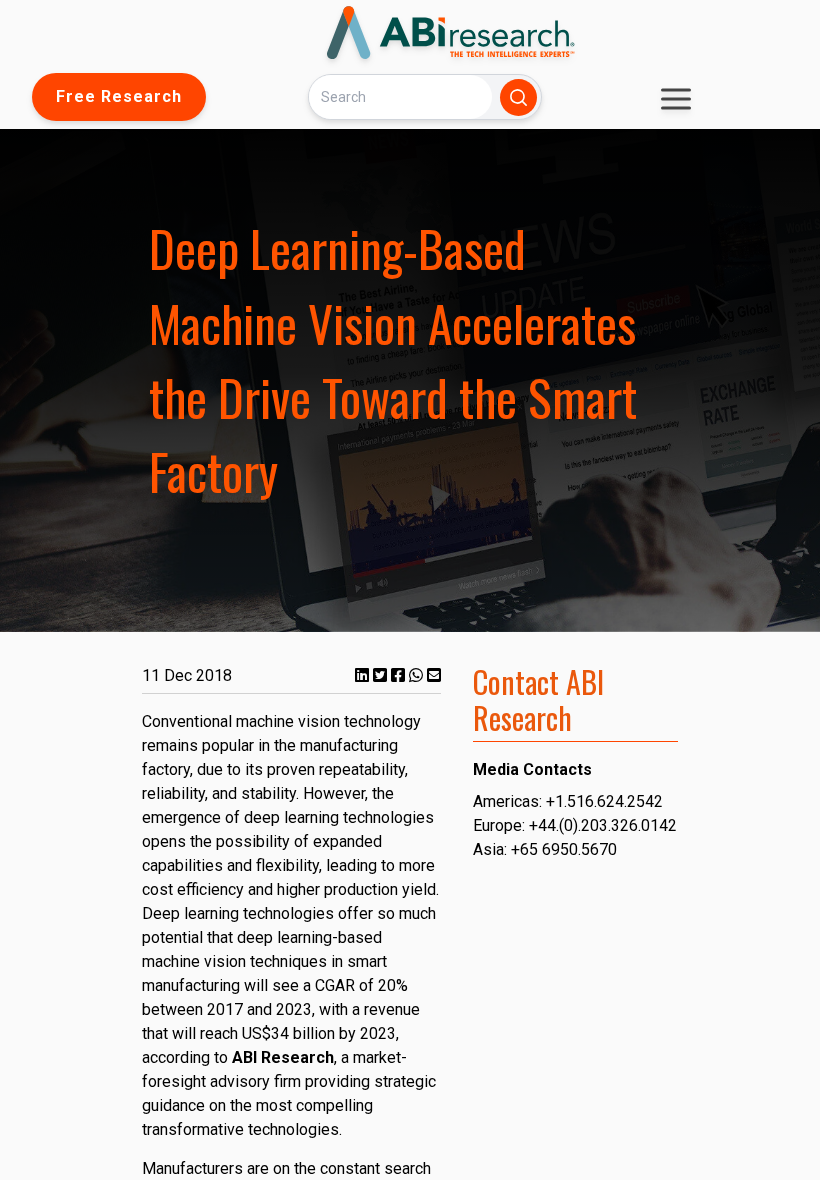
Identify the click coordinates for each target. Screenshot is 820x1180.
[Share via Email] (434, 675)
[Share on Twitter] (382, 675)
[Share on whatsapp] (418, 675)
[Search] (518, 97)
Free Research (119, 96)
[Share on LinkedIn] (364, 675)
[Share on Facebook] (400, 675)
